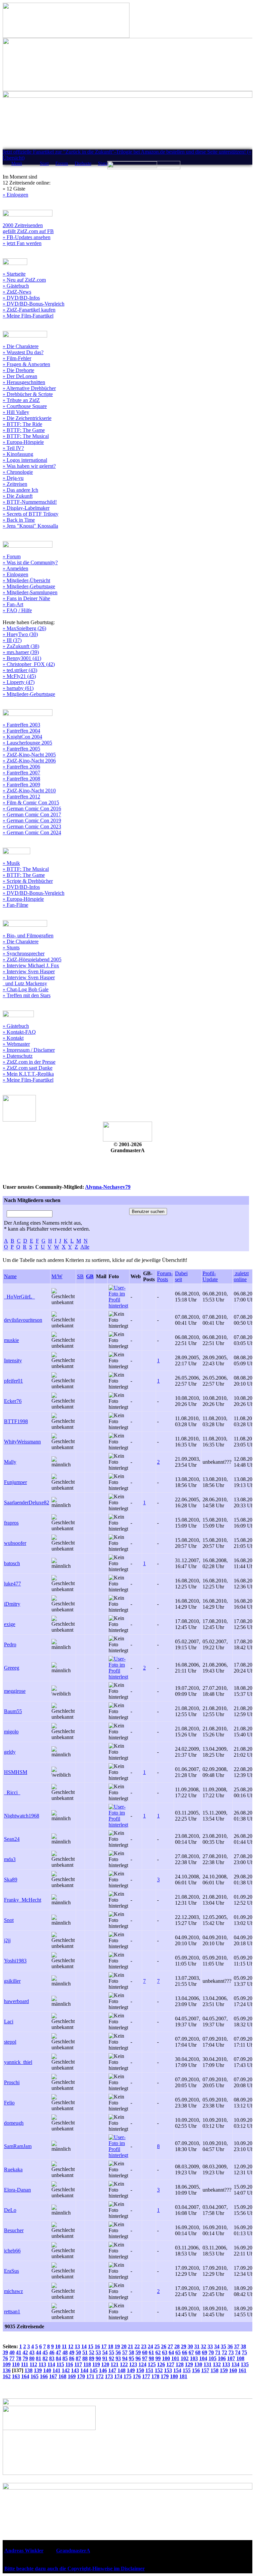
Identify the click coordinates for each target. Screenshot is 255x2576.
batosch (12, 1563)
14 (84, 2346)
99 (158, 2358)
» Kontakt (13, 1038)
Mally (10, 1462)
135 (245, 2364)
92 (112, 2358)
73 (231, 2352)
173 (109, 2376)
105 (212, 2358)
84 (58, 2358)
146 (103, 2370)
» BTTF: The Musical (26, 436)
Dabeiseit (181, 1276)
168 (62, 2376)
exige (10, 1624)
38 (243, 2346)
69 (205, 2352)
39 (5, 2352)
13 (77, 2346)
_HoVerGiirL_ (19, 1297)
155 (187, 2370)
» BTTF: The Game (24, 430)
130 (198, 2364)
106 (222, 2358)
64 (171, 2352)
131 (208, 2364)
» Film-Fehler (17, 358)
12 (71, 2346)
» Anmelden (15, 568)
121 (115, 2364)
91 (105, 2358)
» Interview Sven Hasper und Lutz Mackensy (29, 980)
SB (80, 1276)
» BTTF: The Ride (22, 424)
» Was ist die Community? (30, 562)
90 (98, 2358)
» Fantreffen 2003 (21, 725)
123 (133, 2364)
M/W (57, 1276)
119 (96, 2364)
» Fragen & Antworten (26, 364)
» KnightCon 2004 (22, 737)
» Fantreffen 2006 (21, 767)
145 (94, 2370)
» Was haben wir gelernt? (29, 466)
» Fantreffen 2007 (21, 773)
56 (118, 2352)
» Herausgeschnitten (24, 382)
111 (25, 2364)
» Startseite (14, 274)
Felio (9, 2103)
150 (140, 2370)
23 (144, 2346)
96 (138, 2358)
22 (137, 2346)
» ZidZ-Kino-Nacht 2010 (29, 791)
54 (105, 2352)
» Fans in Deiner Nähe (26, 598)
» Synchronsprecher (24, 953)
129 (189, 2364)
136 (7, 2370)
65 (178, 2352)
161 (242, 2370)
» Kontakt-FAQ (19, 1032)
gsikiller (12, 1981)
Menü (17, 163)
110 (16, 2364)
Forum (62, 163)
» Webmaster (16, 1044)
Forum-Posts (165, 1276)
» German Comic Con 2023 (32, 826)
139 (38, 2370)
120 (105, 2364)
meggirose (15, 1691)
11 (64, 2346)
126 (161, 2364)
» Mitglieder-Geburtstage (29, 586)
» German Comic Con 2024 (32, 832)
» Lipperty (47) (19, 682)
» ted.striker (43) (20, 670)
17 (104, 2346)
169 (72, 2376)
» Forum (12, 556)
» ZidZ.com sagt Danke (28, 1068)
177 (146, 2376)
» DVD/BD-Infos (21, 298)
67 (191, 2352)
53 (98, 2352)
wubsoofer (15, 1543)
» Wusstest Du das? (23, 352)
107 (231, 2358)
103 (194, 2358)
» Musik (11, 863)
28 (177, 2346)
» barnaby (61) (18, 688)
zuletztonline (241, 1276)
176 (137, 2376)
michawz (13, 2291)
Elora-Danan (17, 2190)
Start (44, 163)
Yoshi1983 (15, 1961)
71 (218, 2352)
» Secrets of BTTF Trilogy (31, 514)
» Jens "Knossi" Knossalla (30, 526)
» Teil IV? (13, 448)
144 (84, 2370)
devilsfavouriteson (23, 1320)
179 (165, 2376)
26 (164, 2346)
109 (7, 2364)
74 (238, 2352)
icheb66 (12, 2251)
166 (44, 2376)
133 (226, 2364)
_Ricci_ (12, 1792)
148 (122, 2370)
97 (145, 2358)
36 (230, 2346)
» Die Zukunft (18, 496)
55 (112, 2352)
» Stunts (11, 948)
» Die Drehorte (18, 370)
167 (53, 2376)
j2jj (7, 1940)
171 (90, 2376)
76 (5, 2358)
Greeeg (12, 1668)
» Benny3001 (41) (22, 658)
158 (214, 2370)
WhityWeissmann (22, 1442)
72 (224, 2352)
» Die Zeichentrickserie (27, 418)
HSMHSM (16, 1772)
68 (198, 2352)
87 (78, 2358)
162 (7, 2376)
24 (150, 2346)
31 (197, 2346)
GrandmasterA (73, 2551)
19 (117, 2346)
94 (125, 2358)
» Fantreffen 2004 (21, 731)
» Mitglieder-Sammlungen (30, 592)
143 (75, 2370)
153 (168, 2370)
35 (223, 2346)
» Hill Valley (16, 412)
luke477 (12, 1584)
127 (170, 2364)
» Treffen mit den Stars (27, 995)
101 (175, 2358)
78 (19, 2358)
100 (166, 2358)
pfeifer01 (13, 1381)
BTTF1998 (16, 1421)
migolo (11, 1732)
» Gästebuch (16, 286)
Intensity (13, 1360)
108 (240, 2358)
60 (145, 2352)
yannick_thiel (18, 2062)
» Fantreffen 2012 (21, 797)
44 (39, 2352)
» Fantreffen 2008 (21, 779)
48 (65, 2352)
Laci (9, 2022)
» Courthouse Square (25, 406)
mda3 (10, 1859)
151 (149, 2370)
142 (66, 2370)
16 (97, 2346)
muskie (11, 1340)
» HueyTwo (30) (20, 634)
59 (138, 2352)
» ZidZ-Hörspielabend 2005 (32, 959)
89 (92, 2358)
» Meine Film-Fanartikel (28, 316)
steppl (10, 2042)
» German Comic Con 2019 (32, 820)
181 (183, 2376)
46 (52, 2352)
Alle (85, 1247)
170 (81, 2376)
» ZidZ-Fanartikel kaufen (29, 310)
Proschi (12, 2082)
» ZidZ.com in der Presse (29, 1062)
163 (16, 2376)
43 (32, 2352)
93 (118, 2358)
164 (25, 2376)
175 (127, 2376)
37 (237, 2346)
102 (185, 2358)
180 (174, 2376)
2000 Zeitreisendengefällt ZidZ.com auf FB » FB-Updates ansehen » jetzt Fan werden (28, 234)
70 (211, 2352)
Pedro (10, 1644)
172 (100, 2376)
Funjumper (15, 1482)
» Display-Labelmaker (26, 508)
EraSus (11, 2271)
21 (130, 2346)
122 (124, 2364)
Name (10, 1276)
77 (12, 2358)
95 (131, 2358)
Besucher (14, 2230)
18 (111, 2346)
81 (39, 2358)
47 (58, 2352)
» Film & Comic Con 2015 (31, 803)
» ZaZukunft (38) (21, 646)
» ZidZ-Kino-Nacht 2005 (29, 755)
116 (69, 2364)
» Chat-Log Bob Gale (26, 989)
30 (190, 2346)
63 (165, 2352)
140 (47, 2370)
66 (185, 2352)
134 (235, 2364)
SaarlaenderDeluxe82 (27, 1502)
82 (45, 2358)
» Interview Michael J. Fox (31, 965)
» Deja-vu (13, 478)
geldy (10, 1752)
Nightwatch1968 (22, 1816)
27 (170, 2346)
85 (65, 2358)
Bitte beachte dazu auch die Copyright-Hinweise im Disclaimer (75, 2569)
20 (124, 2346)
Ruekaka (13, 2169)
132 (217, 2364)
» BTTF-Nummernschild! (30, 502)
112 (33, 2364)
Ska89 (11, 1880)
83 (52, 2358)
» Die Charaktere (21, 346)
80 (32, 2358)
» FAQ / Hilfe (17, 610)
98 (151, 2358)
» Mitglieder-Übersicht (26, 580)
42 (25, 2352)
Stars (103, 163)
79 (25, 2358)
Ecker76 (13, 1401)
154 (177, 2370)
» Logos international (25, 460)
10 (58, 2346)
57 (125, 2352)
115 (60, 2364)
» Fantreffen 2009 (21, 785)
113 (42, 2364)
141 (56, 2370)
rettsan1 (12, 2311)
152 (159, 2370)
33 (210, 2346)
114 (51, 2364)
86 (72, 2358)
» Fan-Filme (15, 905)
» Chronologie (18, 472)
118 (87, 2364)
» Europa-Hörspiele (23, 442)
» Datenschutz (18, 1056)
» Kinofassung (18, 454)
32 (204, 2346)
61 (151, 2352)
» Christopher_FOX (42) (29, 664)
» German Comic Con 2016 (32, 809)
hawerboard (16, 2001)
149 (131, 2370)
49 (72, 2352)
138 (29, 2370)
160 (233, 2370)
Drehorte (83, 163)
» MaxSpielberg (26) (24, 628)
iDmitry (12, 1604)
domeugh (14, 2123)
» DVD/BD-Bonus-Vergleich (34, 304)
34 (217, 2346)
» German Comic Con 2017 (32, 814)
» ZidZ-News (17, 292)
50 (78, 2352)
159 (224, 2370)
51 (85, 2352)
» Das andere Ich (20, 490)
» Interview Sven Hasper (29, 971)
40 (12, 2352)
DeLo (10, 2210)
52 (92, 2352)
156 (196, 2370)
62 (158, 2352)
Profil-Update (210, 1276)
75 (244, 2352)
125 (152, 2364)
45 (45, 2352)
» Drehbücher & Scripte (28, 394)
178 (155, 2376)
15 (91, 2346)
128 (180, 2364)
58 (131, 2352)
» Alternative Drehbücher (29, 388)
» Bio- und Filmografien (28, 936)
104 (203, 2358)
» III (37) (12, 640)
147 (112, 2370)
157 (205, 2370)
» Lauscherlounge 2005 (27, 743)
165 (35, 2376)
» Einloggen (15, 195)
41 (19, 2352)
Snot (9, 1920)
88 (85, 2358)
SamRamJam (18, 2146)
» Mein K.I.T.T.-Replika (28, 1074)
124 (142, 2364)
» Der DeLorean (20, 376)
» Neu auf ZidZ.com (24, 280)
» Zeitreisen (15, 484)
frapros (11, 1523)
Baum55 (13, 1711)
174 (118, 2376)
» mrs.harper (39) (21, 652)
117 (78, 2364)
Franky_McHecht (23, 1900)
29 (184, 2346)
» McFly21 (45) (19, 676)
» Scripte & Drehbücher (28, 881)
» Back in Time (19, 520)
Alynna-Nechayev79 (108, 1187)
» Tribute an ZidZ (21, 400)
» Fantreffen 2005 (21, 749)
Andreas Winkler (24, 2551)
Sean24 (12, 1839)
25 (157, 2346)
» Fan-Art (13, 604)
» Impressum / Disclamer (29, 1050)
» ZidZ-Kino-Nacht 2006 (29, 761)
